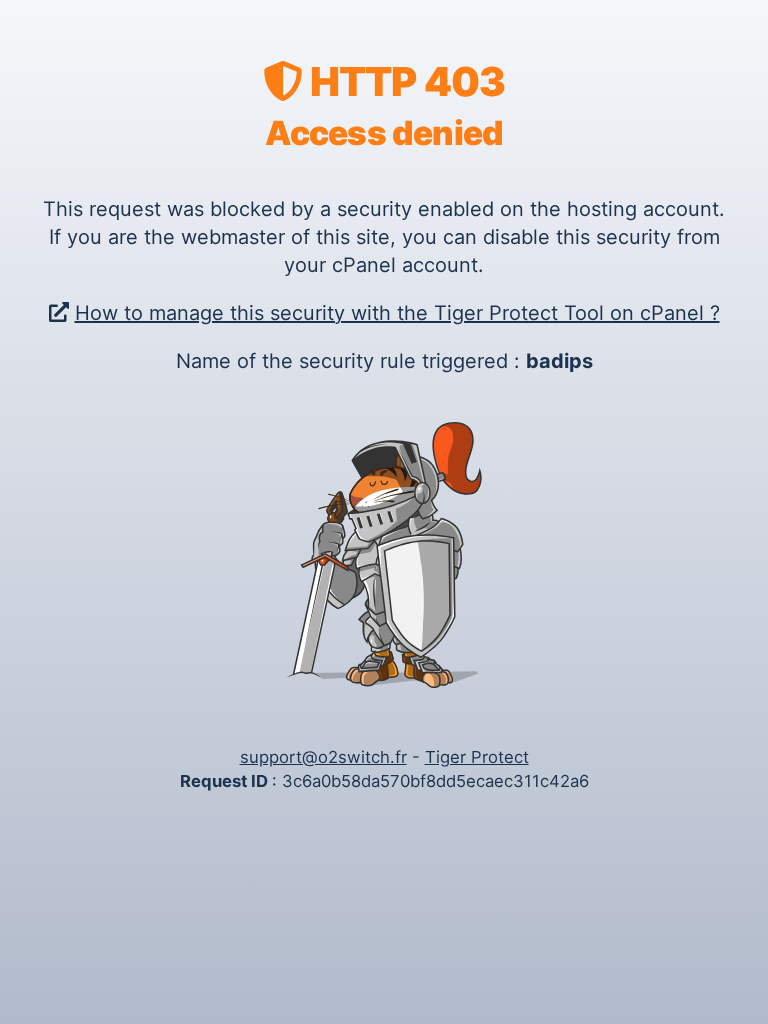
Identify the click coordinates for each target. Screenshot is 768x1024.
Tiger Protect (477, 757)
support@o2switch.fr (323, 757)
